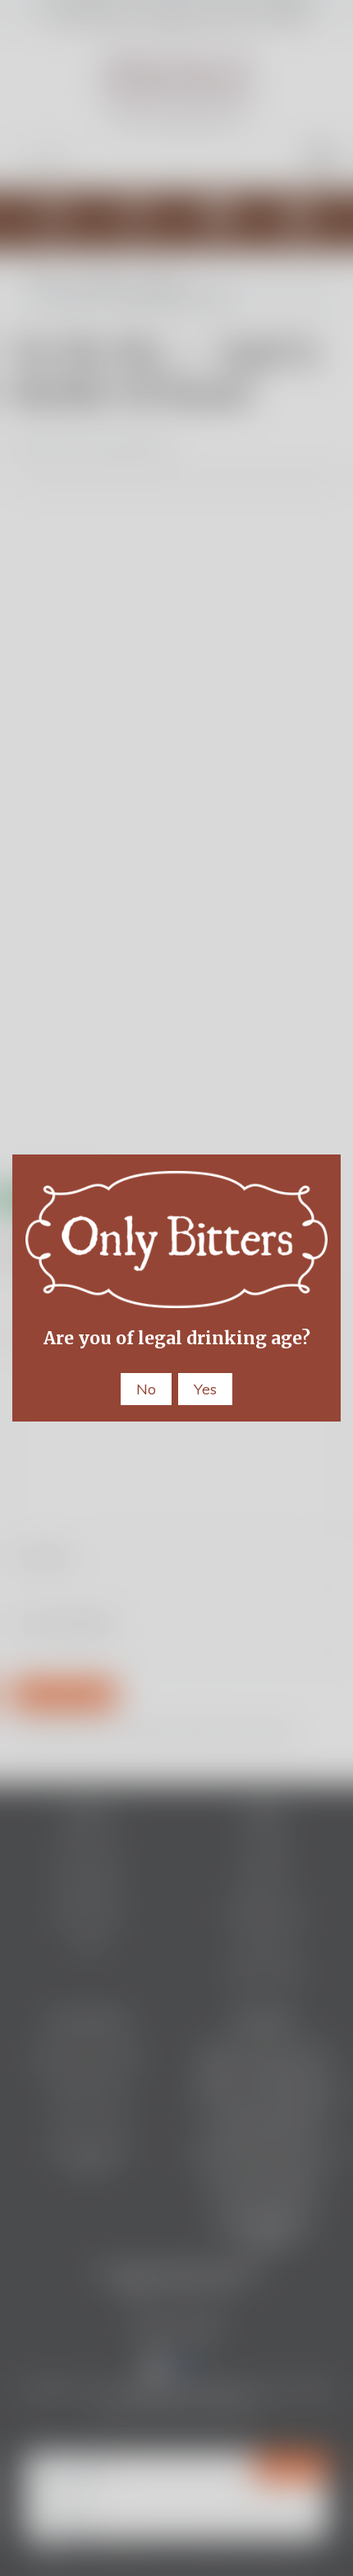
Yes (205, 1389)
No (146, 1389)
